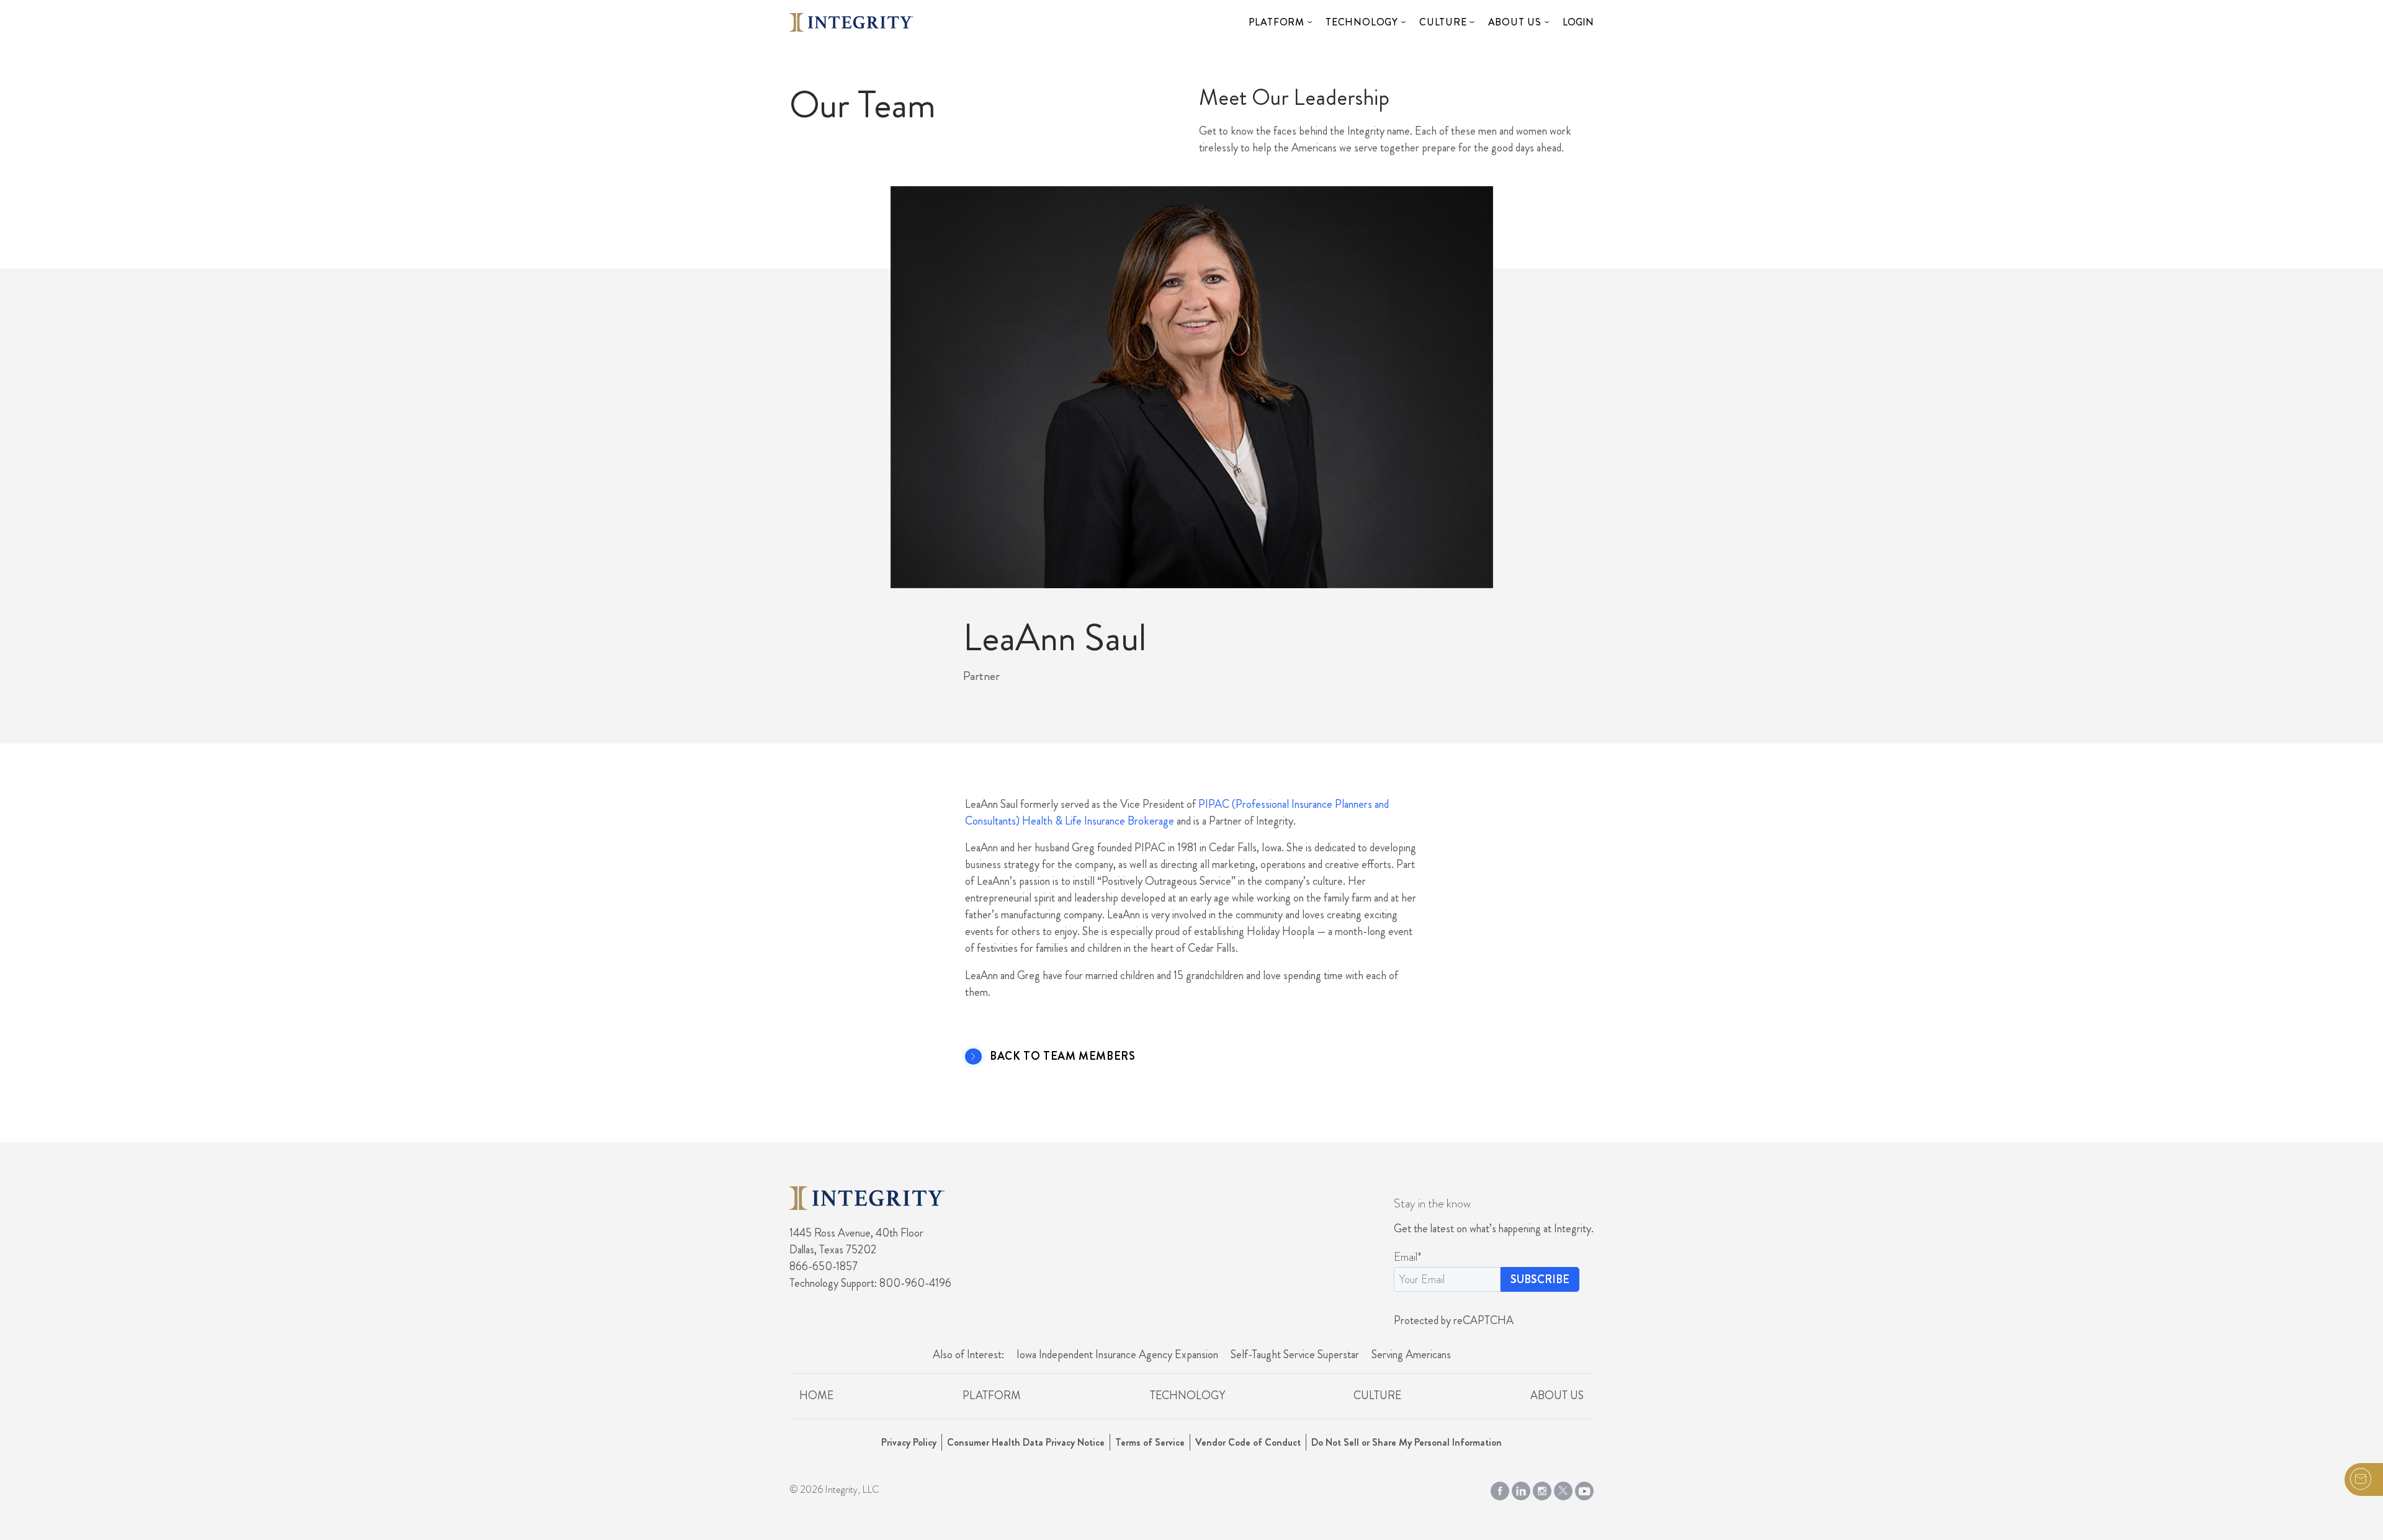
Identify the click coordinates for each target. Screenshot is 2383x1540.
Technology (1362, 22)
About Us (1515, 22)
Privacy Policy (909, 1442)
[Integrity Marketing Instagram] (1542, 1489)
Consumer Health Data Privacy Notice (1026, 1442)
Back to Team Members (1062, 1057)
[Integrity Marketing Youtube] (1584, 1489)
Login (1578, 22)
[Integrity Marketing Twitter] (1563, 1489)
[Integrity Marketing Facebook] (1500, 1489)
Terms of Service (1150, 1442)
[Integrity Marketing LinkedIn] (1521, 1489)
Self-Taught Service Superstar (1295, 1354)
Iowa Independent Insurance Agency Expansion (1117, 1354)
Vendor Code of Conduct (1248, 1442)
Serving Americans (1411, 1354)
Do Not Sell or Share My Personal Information (1407, 1442)
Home (816, 1395)
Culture (1443, 22)
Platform (1277, 22)
